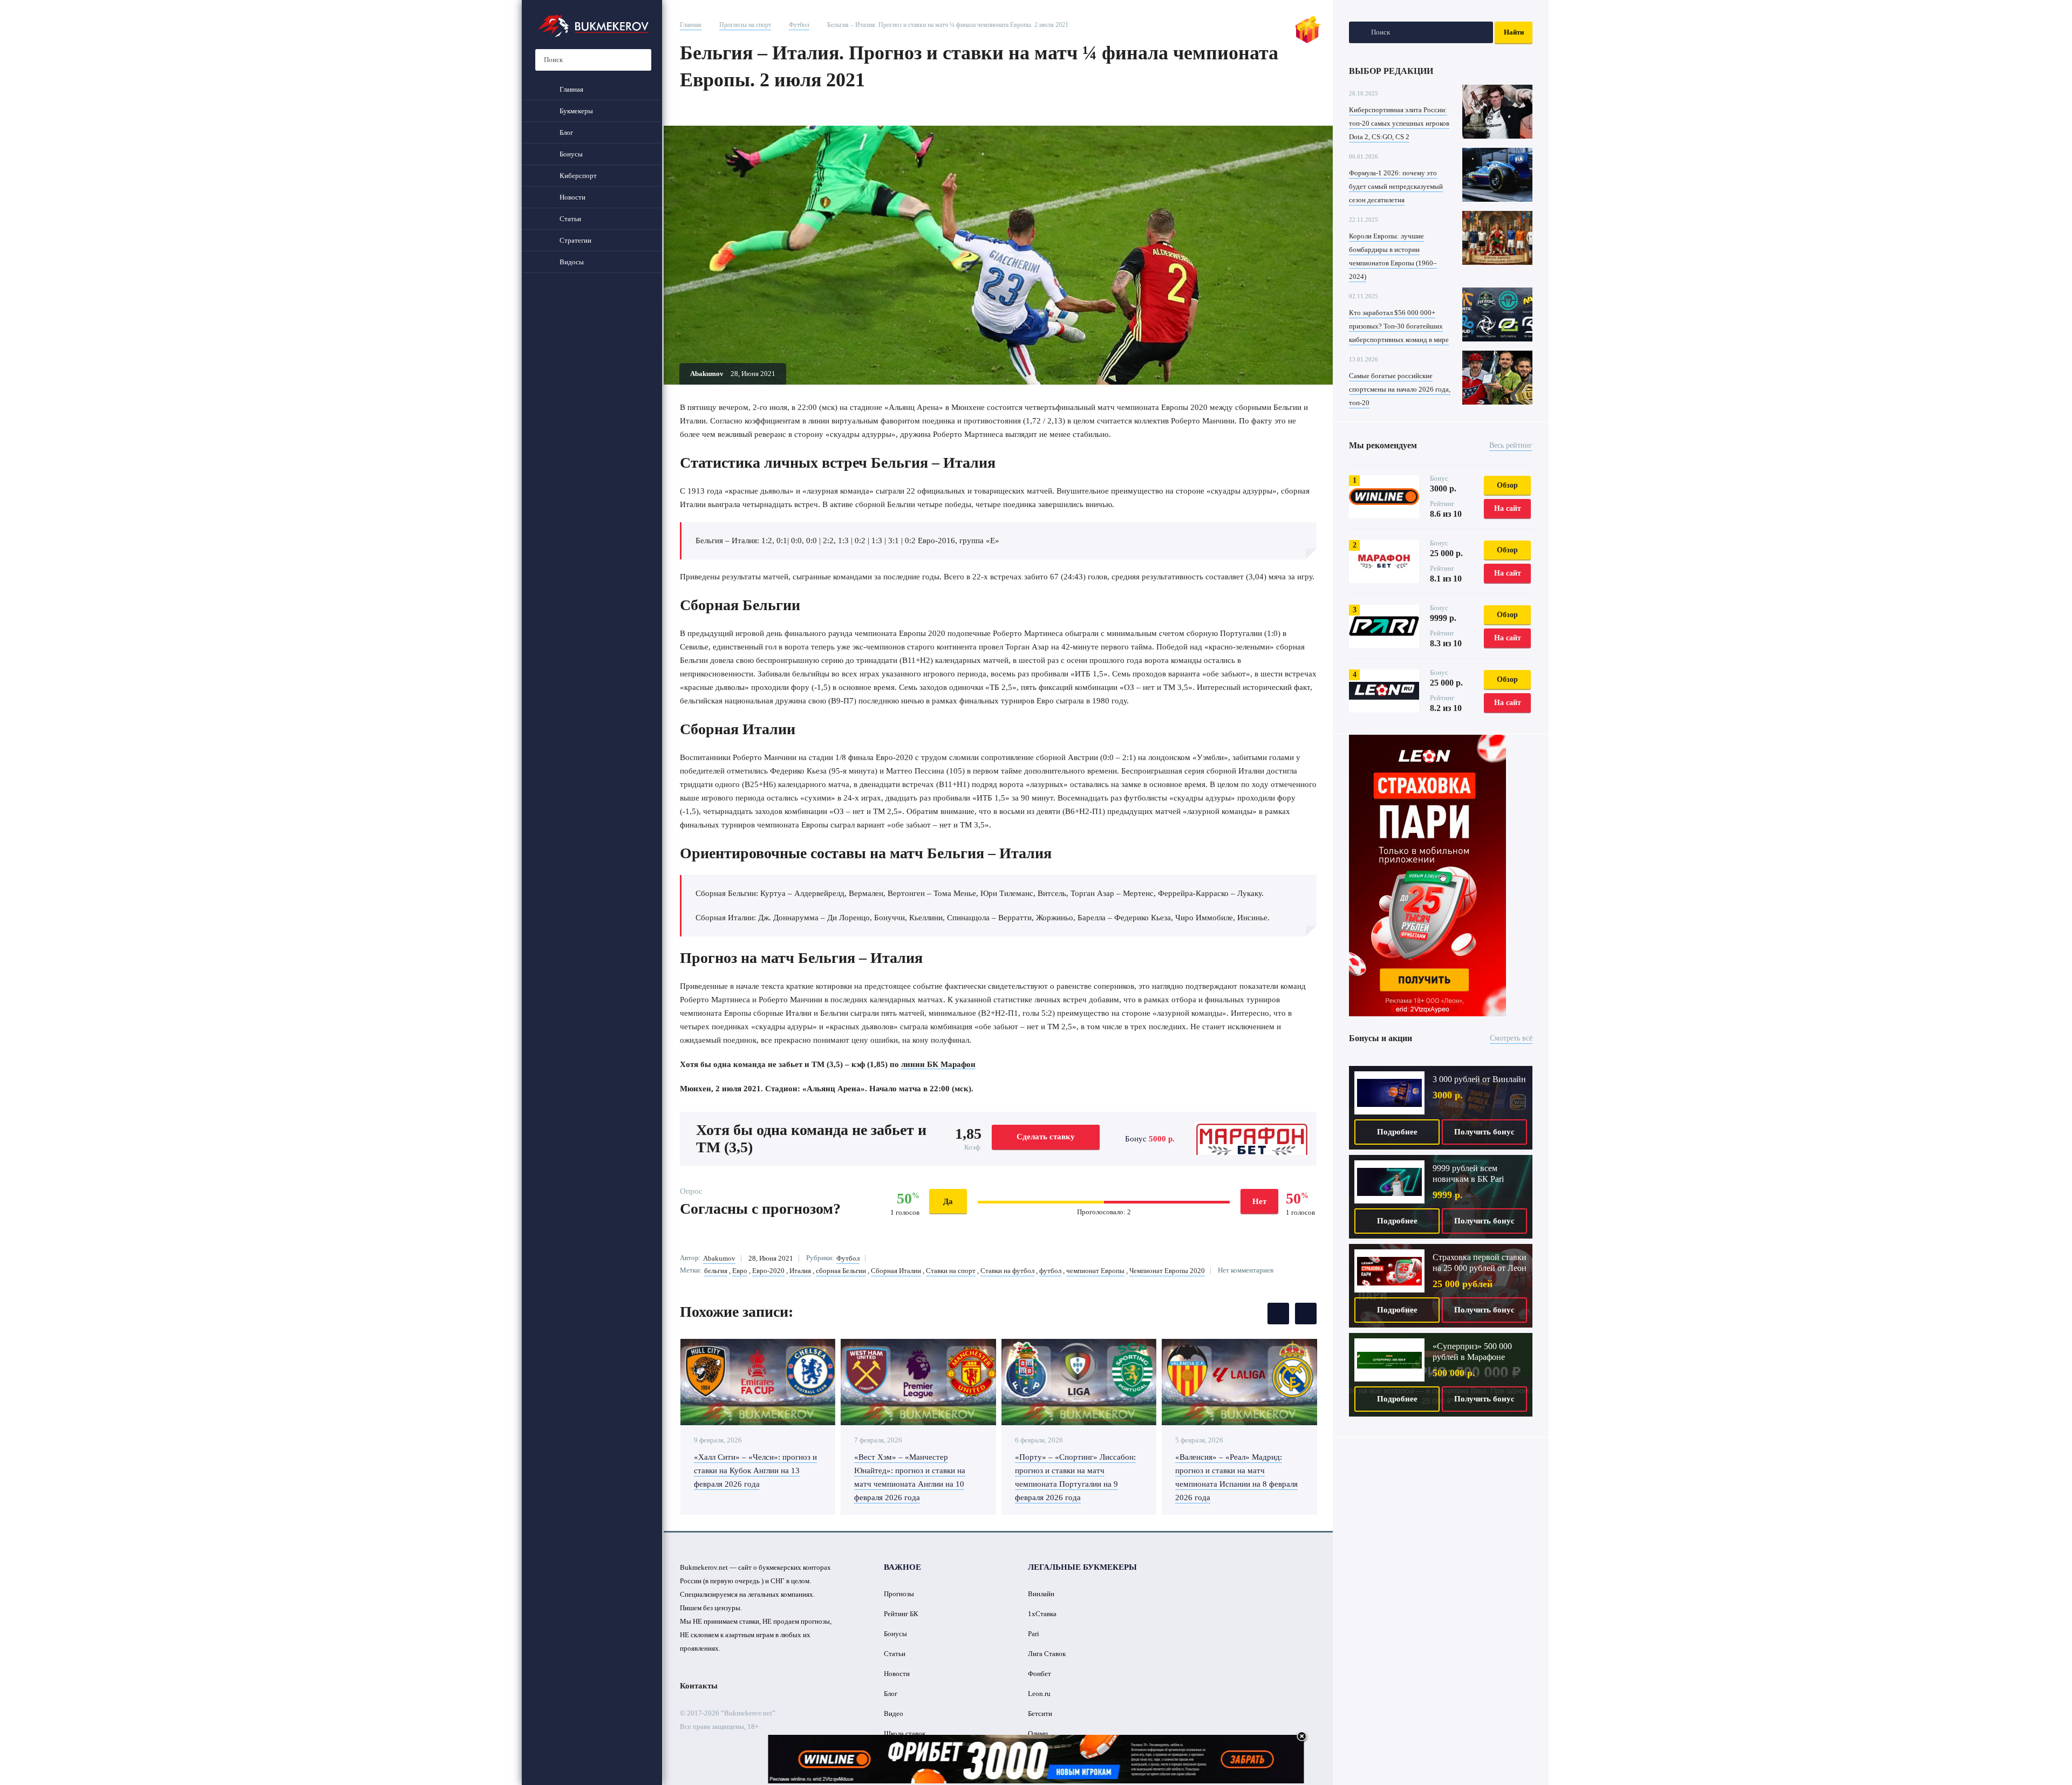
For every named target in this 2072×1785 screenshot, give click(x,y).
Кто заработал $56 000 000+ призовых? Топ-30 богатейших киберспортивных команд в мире (1399, 326)
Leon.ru (1039, 1694)
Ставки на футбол (1007, 1271)
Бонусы (895, 1634)
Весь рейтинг (1511, 445)
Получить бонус (1484, 1132)
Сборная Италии (896, 1271)
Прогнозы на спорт (745, 25)
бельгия (716, 1271)
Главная (691, 25)
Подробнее (1397, 1132)
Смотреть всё (1511, 1038)
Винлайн (1041, 1594)
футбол (1050, 1271)
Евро (740, 1271)
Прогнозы (899, 1594)
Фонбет (1040, 1674)
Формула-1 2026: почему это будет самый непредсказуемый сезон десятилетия (1396, 186)
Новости (897, 1674)
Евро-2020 (768, 1271)
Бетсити (1040, 1714)
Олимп (1038, 1733)
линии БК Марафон (938, 1064)
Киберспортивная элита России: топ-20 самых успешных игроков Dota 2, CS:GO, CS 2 (1399, 123)
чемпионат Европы (1095, 1271)
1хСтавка (1042, 1614)
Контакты (699, 1686)
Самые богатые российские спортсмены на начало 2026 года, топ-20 (1400, 389)
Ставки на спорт (951, 1271)
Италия (800, 1271)
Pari (1034, 1634)
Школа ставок (905, 1733)
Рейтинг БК (901, 1614)
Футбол (799, 25)
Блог (891, 1694)
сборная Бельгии (841, 1271)
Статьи (895, 1654)
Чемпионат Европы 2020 (1167, 1271)
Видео (894, 1714)
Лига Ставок (1047, 1654)
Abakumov (719, 1258)
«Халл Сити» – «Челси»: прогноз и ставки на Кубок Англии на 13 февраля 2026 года (755, 1471)
